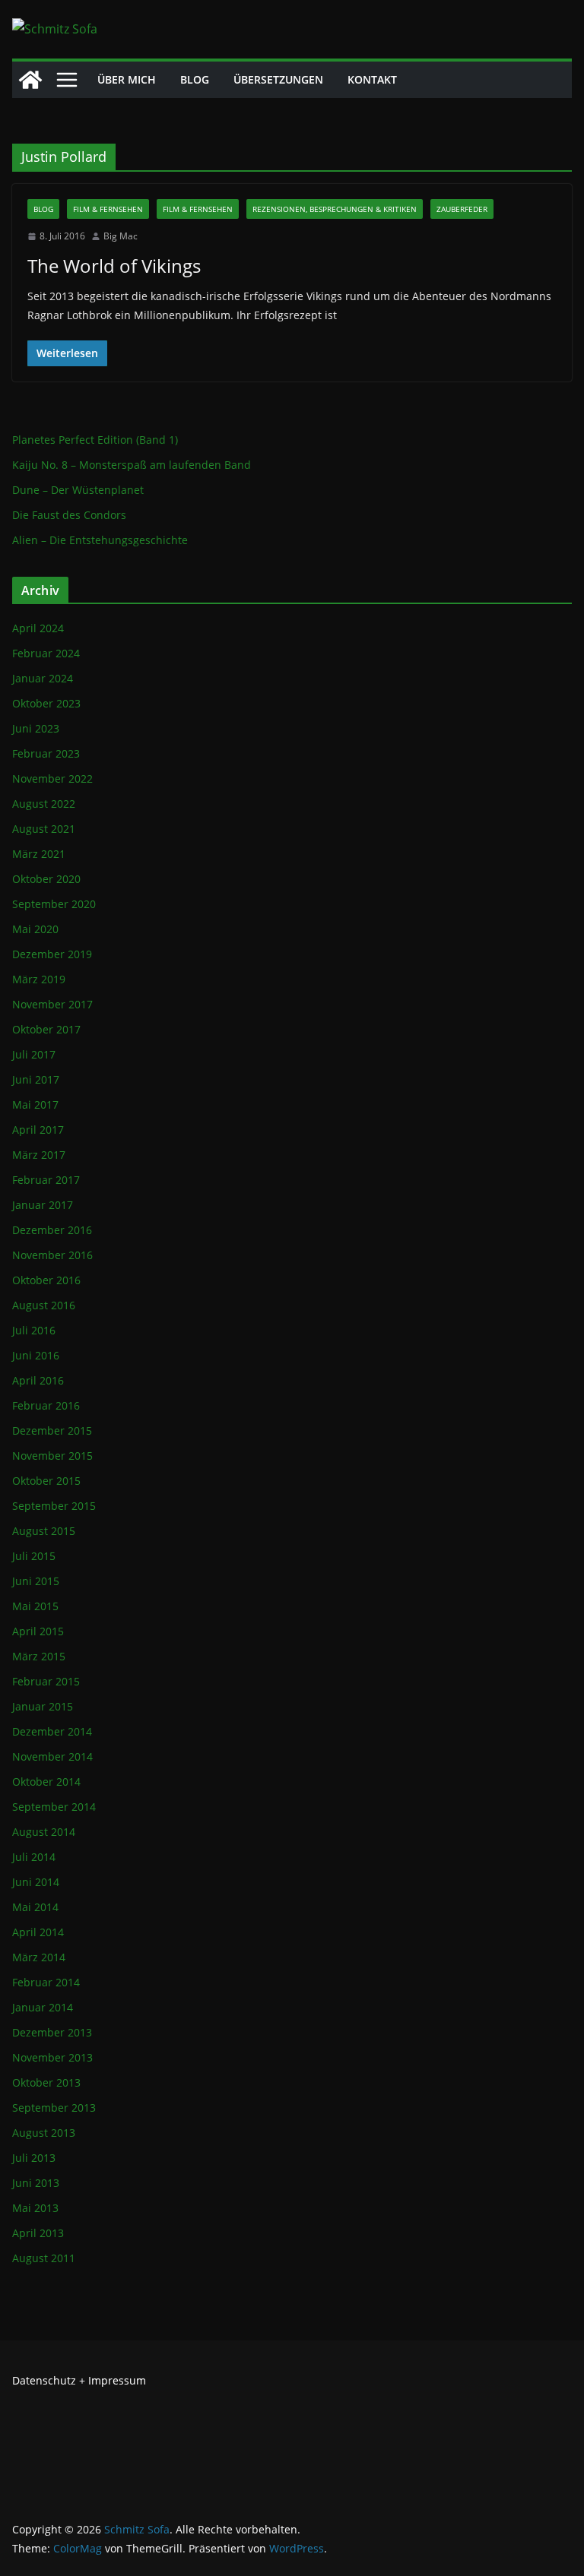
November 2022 (52, 778)
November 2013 (52, 2057)
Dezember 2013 (52, 2032)
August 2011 (44, 2258)
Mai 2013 (35, 2208)
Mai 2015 (35, 1606)
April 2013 (38, 2233)
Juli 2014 (34, 1857)
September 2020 (54, 904)
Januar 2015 (43, 1706)
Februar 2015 (46, 1681)
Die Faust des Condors (69, 515)
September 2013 (54, 2108)
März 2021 (39, 854)
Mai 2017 (35, 1104)
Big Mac (121, 236)
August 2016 (44, 1305)
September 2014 (54, 1807)
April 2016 (38, 1380)
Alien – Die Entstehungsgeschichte (100, 540)
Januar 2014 (43, 2007)
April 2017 (38, 1130)
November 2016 (52, 1255)
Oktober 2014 (46, 1782)
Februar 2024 (46, 653)
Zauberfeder (462, 209)
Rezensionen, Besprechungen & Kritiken (335, 209)
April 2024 (38, 628)
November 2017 (52, 1004)
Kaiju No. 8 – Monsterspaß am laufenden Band (132, 465)
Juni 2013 (36, 2183)
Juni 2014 (36, 1882)
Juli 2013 (34, 2158)
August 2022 (44, 804)
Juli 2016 (34, 1330)
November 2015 (52, 1456)
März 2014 (39, 1957)
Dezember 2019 (52, 954)
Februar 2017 (46, 1180)
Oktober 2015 (46, 1481)
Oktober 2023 (46, 703)
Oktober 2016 (46, 1280)
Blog (195, 79)
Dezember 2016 (52, 1230)
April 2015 (38, 1631)
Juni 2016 (36, 1355)
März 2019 (39, 979)
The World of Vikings (114, 266)
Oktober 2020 (46, 879)
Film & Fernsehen (108, 209)
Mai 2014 (35, 1907)
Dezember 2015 (52, 1430)
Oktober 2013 (46, 2082)
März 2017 (39, 1155)
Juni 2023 (36, 728)
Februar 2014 (46, 1982)
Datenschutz (44, 2380)
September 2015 (54, 1506)
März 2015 (39, 1656)
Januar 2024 (43, 678)
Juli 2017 (34, 1054)
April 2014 (38, 1932)
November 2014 (52, 1756)
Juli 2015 (34, 1556)
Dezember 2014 (52, 1731)
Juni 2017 (36, 1079)
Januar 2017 (43, 1205)
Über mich (127, 79)
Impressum (117, 2380)
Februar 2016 (46, 1405)
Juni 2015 (36, 1581)
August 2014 (44, 1832)
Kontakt (372, 79)
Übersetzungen (278, 79)
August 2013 (44, 2133)
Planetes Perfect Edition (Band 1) (95, 440)
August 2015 (44, 1531)
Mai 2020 (35, 929)
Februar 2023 (46, 753)
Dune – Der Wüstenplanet (78, 490)
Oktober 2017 (46, 1029)
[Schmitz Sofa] (30, 80)
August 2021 (44, 829)
